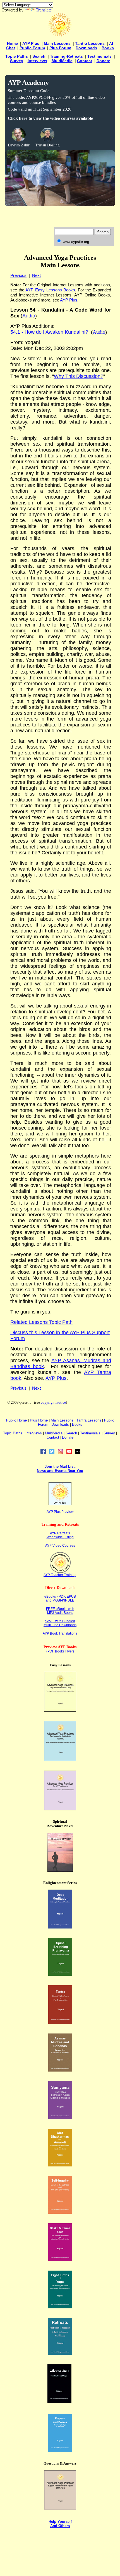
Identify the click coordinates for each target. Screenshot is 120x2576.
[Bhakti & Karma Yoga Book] (60, 2260)
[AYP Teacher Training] (60, 1571)
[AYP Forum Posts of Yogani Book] (60, 2508)
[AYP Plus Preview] (60, 1504)
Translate (44, 10)
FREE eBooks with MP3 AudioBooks (60, 1611)
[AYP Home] (60, 35)
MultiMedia (62, 61)
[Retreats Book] (60, 2353)
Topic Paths (17, 56)
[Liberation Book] (59, 2401)
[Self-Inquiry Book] (60, 2212)
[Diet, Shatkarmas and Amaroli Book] (60, 2165)
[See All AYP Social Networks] (78, 1453)
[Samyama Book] (60, 2118)
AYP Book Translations (60, 1633)
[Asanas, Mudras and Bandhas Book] (60, 2070)
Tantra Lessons (90, 43)
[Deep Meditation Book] (60, 1927)
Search (39, 56)
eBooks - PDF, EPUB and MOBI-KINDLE (60, 1598)
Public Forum (32, 48)
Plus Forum (60, 48)
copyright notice (53, 1402)
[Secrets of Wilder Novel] (60, 1870)
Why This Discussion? (79, 376)
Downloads (86, 48)
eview (69, 1512)
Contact (85, 61)
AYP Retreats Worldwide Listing (60, 1535)
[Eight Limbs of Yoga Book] (60, 2307)
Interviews (37, 61)
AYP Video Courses (60, 1546)
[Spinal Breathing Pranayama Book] (60, 1974)
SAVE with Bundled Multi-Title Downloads (60, 1623)
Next (36, 275)
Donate (103, 61)
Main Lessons (57, 43)
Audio (99, 332)
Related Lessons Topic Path (41, 1322)
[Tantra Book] (60, 2022)
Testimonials (99, 56)
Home (12, 43)
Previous (18, 275)
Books (108, 48)
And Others (60, 2526)
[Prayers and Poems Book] (60, 2451)
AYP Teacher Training (60, 1575)
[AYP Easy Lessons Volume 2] (60, 1760)
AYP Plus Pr (56, 1512)
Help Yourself (60, 2522)
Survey (17, 61)
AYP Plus (31, 43)
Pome (39, 1420)
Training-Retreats (66, 56)
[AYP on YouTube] (69, 1453)
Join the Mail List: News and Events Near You (60, 1469)
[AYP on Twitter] (52, 1453)
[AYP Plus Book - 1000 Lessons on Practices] (60, 1809)
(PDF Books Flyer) (60, 1651)
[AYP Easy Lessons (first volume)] (60, 1710)
